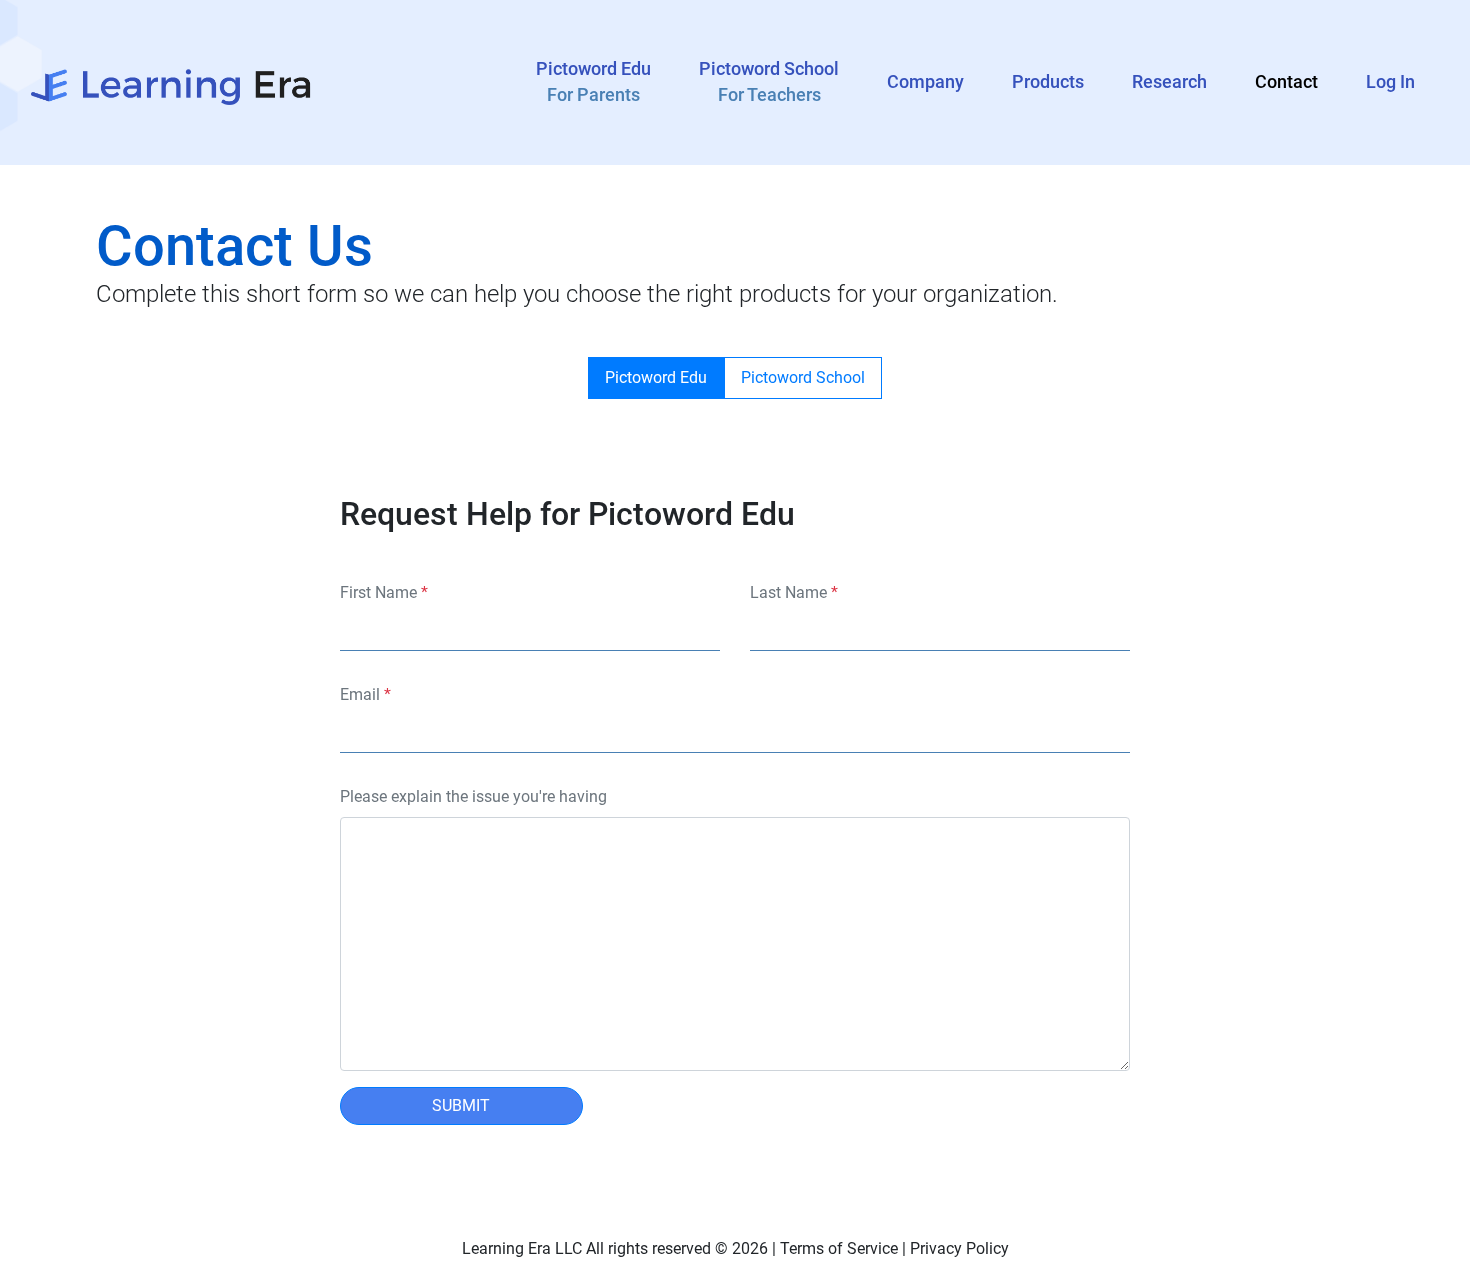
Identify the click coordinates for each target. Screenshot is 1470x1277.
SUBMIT (461, 1105)
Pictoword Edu (593, 82)
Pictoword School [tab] (803, 377)
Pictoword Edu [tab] (656, 377)
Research (1169, 82)
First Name (384, 592)
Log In (1390, 82)
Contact (1286, 82)
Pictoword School (769, 82)
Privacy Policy (959, 1248)
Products (1048, 82)
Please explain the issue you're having (473, 796)
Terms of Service (839, 1248)
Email (365, 694)
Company (925, 82)
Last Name (794, 592)
